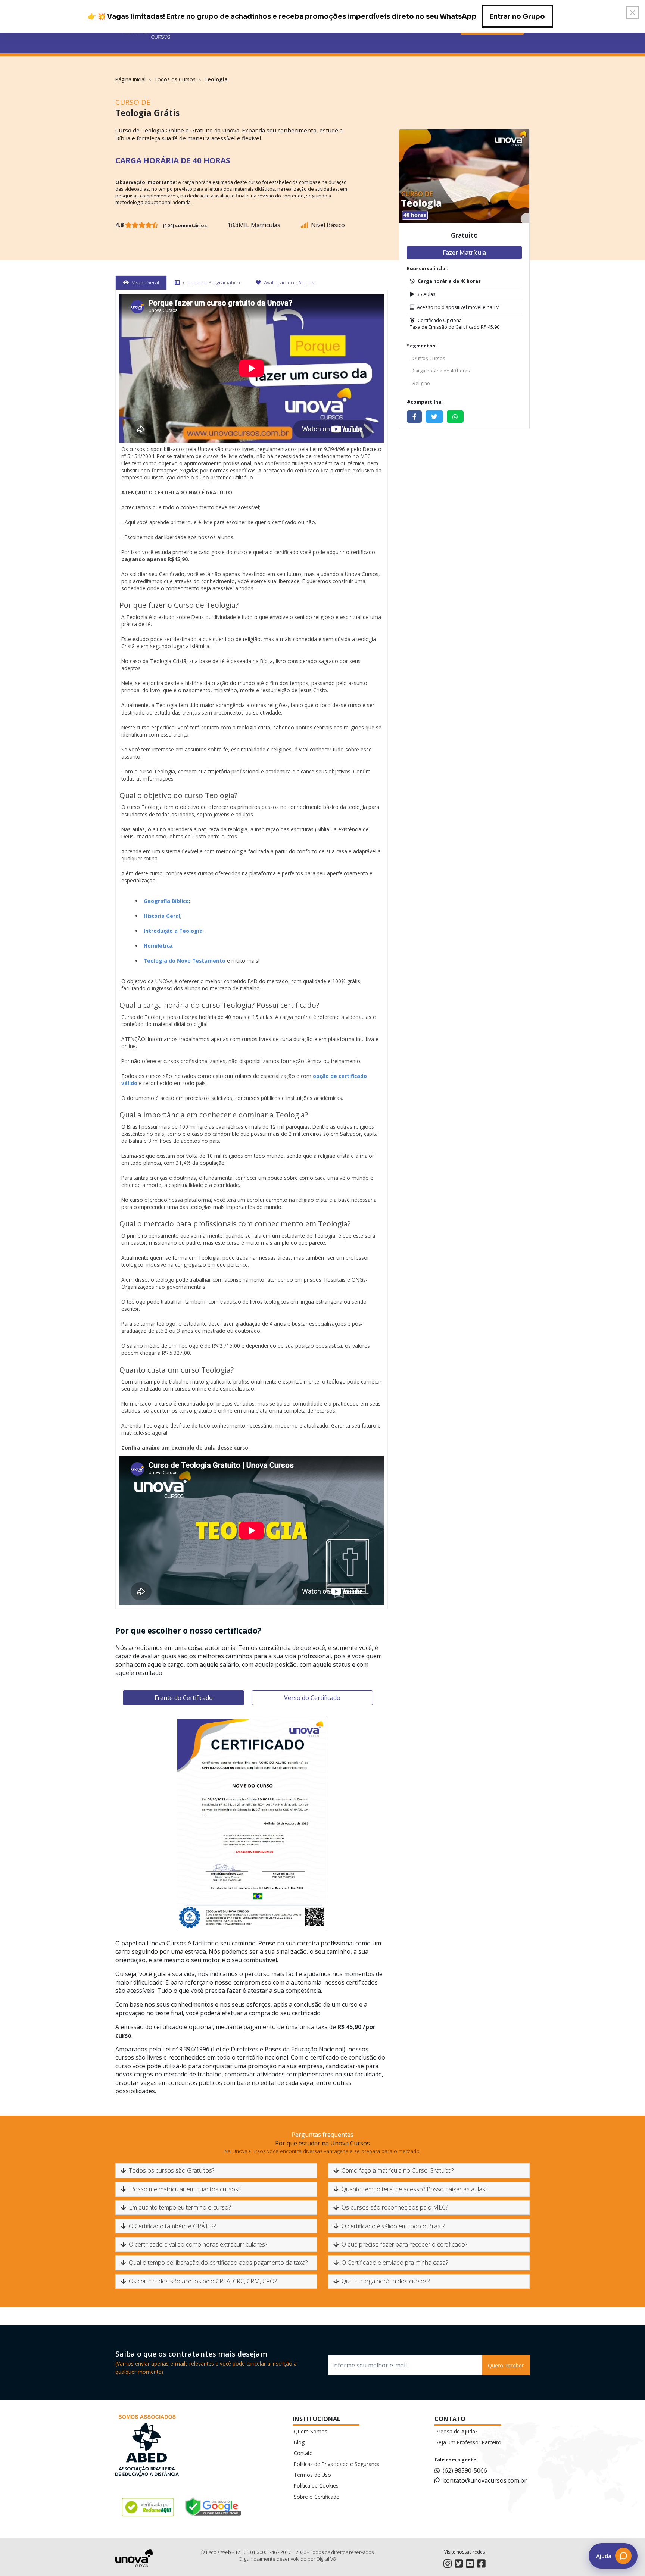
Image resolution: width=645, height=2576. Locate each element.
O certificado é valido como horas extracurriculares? (198, 2244)
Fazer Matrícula (464, 253)
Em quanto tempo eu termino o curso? (180, 2207)
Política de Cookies (316, 2486)
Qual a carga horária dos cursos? (386, 2281)
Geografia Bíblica (166, 901)
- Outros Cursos (428, 358)
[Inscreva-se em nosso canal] (470, 2564)
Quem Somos (311, 2431)
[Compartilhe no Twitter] (434, 417)
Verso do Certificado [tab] (312, 1698)
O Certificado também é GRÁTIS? (172, 2226)
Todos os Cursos (175, 79)
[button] (613, 2556)
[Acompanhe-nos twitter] (459, 2564)
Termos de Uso (312, 2475)
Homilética (158, 946)
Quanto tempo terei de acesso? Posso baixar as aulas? (415, 2189)
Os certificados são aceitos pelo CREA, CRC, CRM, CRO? (203, 2281)
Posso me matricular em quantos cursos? (185, 2189)
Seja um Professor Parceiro (468, 2442)
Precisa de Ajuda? (457, 2431)
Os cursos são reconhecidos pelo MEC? (395, 2207)
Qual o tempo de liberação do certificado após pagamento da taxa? (218, 2263)
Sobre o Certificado (317, 2497)
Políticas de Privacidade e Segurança (337, 2464)
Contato (303, 2453)
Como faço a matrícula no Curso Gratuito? (398, 2170)
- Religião (420, 383)
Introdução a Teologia (173, 931)
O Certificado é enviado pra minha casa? (395, 2263)
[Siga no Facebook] (481, 2564)
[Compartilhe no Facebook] (414, 417)
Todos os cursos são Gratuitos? (172, 2170)
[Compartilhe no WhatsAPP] (455, 417)
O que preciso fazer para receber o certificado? (404, 2244)
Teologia (216, 79)
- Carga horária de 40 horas (440, 371)
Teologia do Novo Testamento (185, 961)
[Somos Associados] (147, 2447)
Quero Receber (506, 2365)
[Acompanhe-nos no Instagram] (448, 2564)
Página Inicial (130, 79)
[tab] (141, 282)
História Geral (162, 916)
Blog (299, 2442)
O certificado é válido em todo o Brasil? (393, 2226)
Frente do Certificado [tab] (184, 1698)
